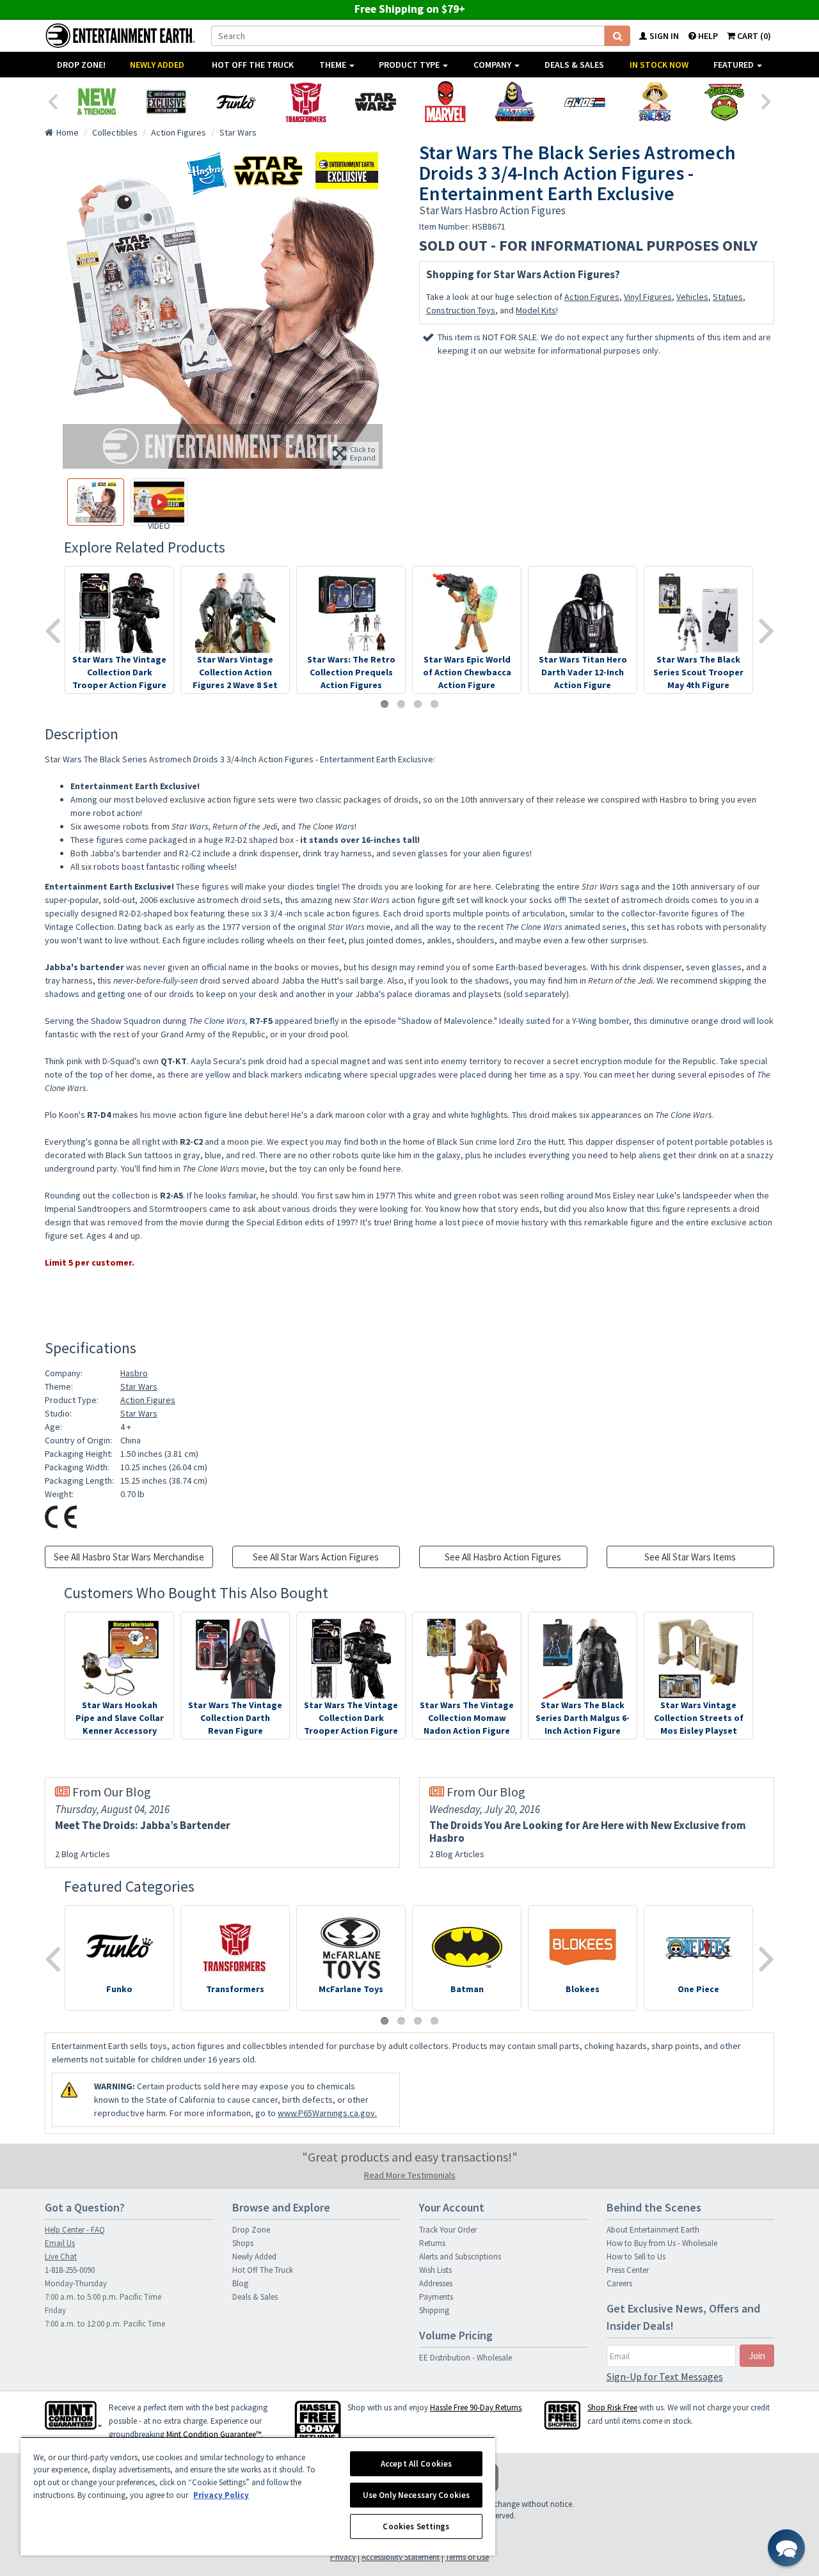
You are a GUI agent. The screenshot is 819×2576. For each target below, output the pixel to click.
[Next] (767, 100)
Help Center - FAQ (75, 2230)
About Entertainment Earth (653, 2230)
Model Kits (536, 310)
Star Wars (139, 1386)
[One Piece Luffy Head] (654, 102)
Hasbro (134, 1373)
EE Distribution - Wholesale (465, 2358)
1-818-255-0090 (70, 2270)
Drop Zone (251, 2230)
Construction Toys (461, 310)
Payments (436, 2297)
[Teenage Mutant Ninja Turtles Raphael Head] (724, 102)
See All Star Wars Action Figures (316, 1557)
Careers (619, 2283)
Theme (334, 65)
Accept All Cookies (416, 2464)
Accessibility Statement (401, 2557)
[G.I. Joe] (584, 102)
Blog (240, 2283)
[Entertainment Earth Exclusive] (166, 102)
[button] (786, 2548)
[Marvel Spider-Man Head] (445, 102)
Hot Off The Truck (253, 65)
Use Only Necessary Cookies (416, 2495)
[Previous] (52, 100)
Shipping (434, 2310)
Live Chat (61, 2257)
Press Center (628, 2270)
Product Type (410, 65)
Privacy (343, 2557)
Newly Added (157, 65)
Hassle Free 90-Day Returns (476, 2407)
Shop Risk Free (612, 2407)
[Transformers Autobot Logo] (306, 102)
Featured (735, 65)
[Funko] (236, 102)
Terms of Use (467, 2557)
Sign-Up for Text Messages (665, 2376)
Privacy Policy (221, 2495)
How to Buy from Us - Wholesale (662, 2243)
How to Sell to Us (636, 2257)
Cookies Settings (416, 2526)
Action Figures (592, 297)
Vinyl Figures (648, 297)
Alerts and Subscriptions (460, 2257)
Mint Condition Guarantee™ (214, 2434)
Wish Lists (435, 2270)
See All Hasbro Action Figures (503, 1557)
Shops (243, 2243)
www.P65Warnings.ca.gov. (327, 2113)
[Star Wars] (375, 102)
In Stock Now (659, 65)
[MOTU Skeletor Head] (515, 102)
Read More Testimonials (410, 2175)
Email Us (60, 2243)
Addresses (436, 2283)
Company (493, 65)
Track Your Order (448, 2230)
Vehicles (692, 297)
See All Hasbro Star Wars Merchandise (129, 1557)
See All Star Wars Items (690, 1557)
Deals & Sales (574, 65)
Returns (432, 2243)
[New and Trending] (96, 102)
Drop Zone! (81, 65)
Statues (728, 297)
